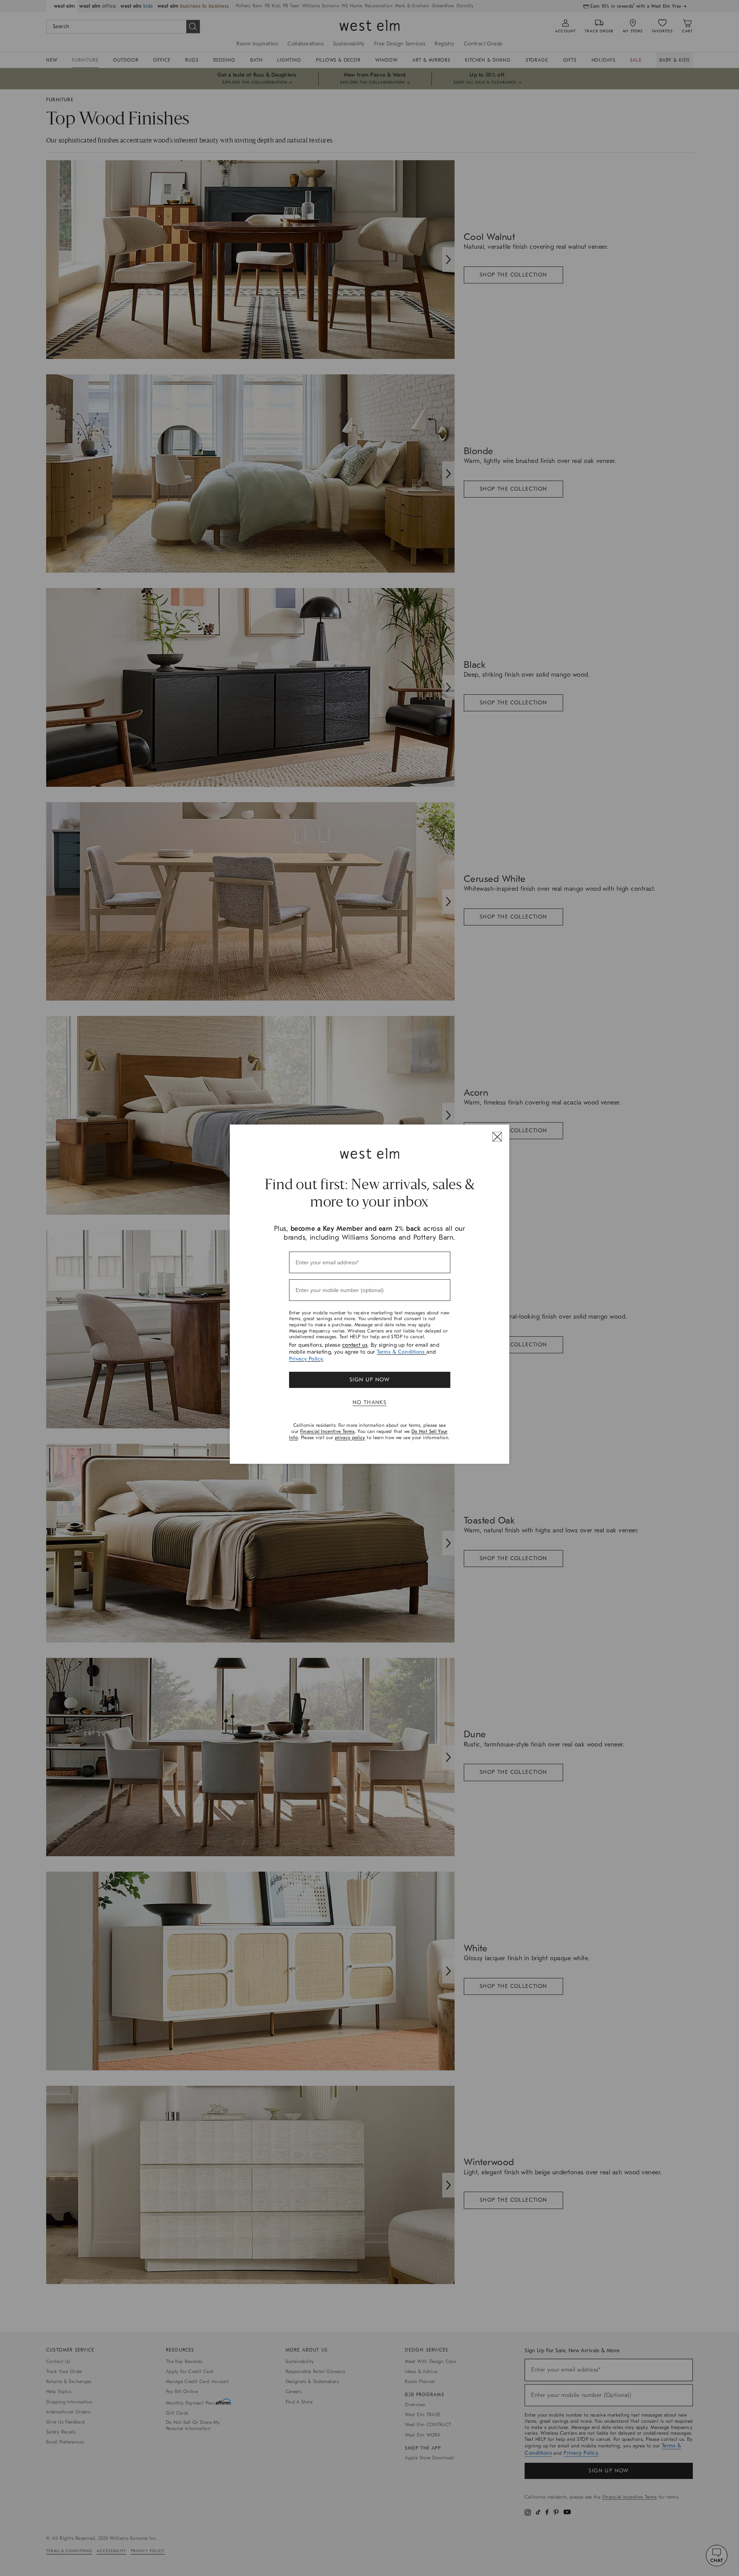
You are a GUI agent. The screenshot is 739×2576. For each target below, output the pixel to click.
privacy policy (350, 1438)
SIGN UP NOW (369, 1380)
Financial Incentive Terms (328, 1431)
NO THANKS (370, 1402)
